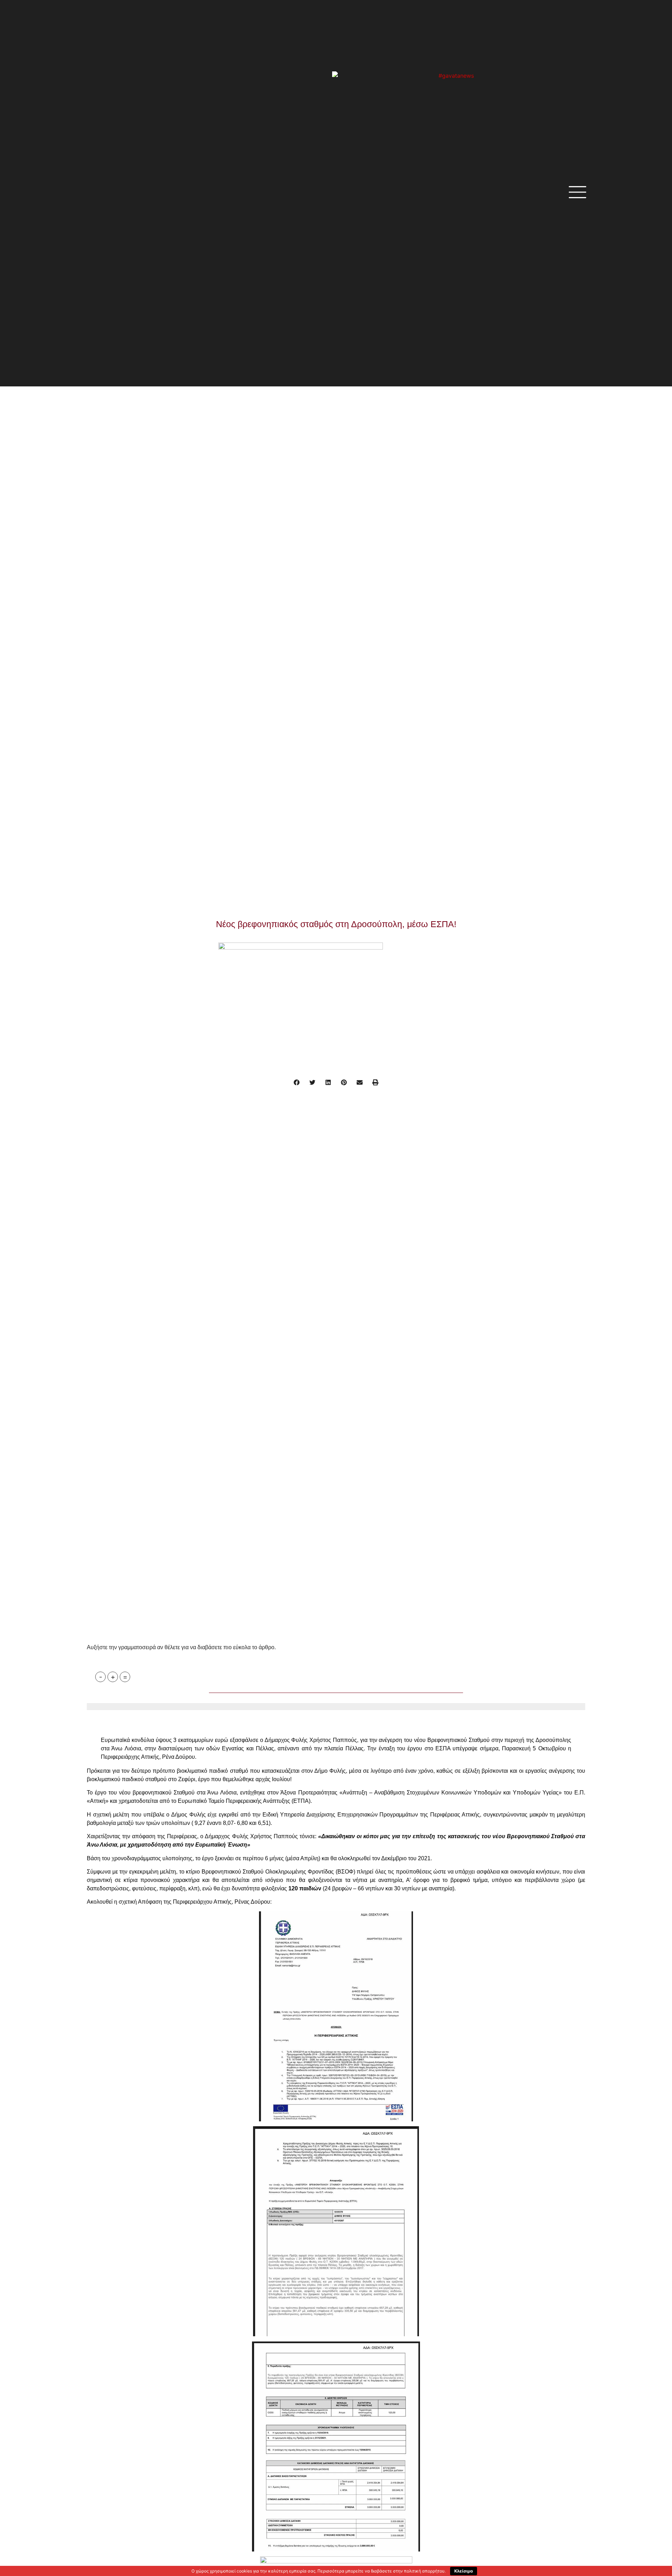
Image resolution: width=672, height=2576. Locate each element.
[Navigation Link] (89, 1719)
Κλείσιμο (464, 2571)
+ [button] (113, 1677)
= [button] (125, 1677)
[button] (297, 1082)
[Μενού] (577, 192)
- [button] (101, 1677)
